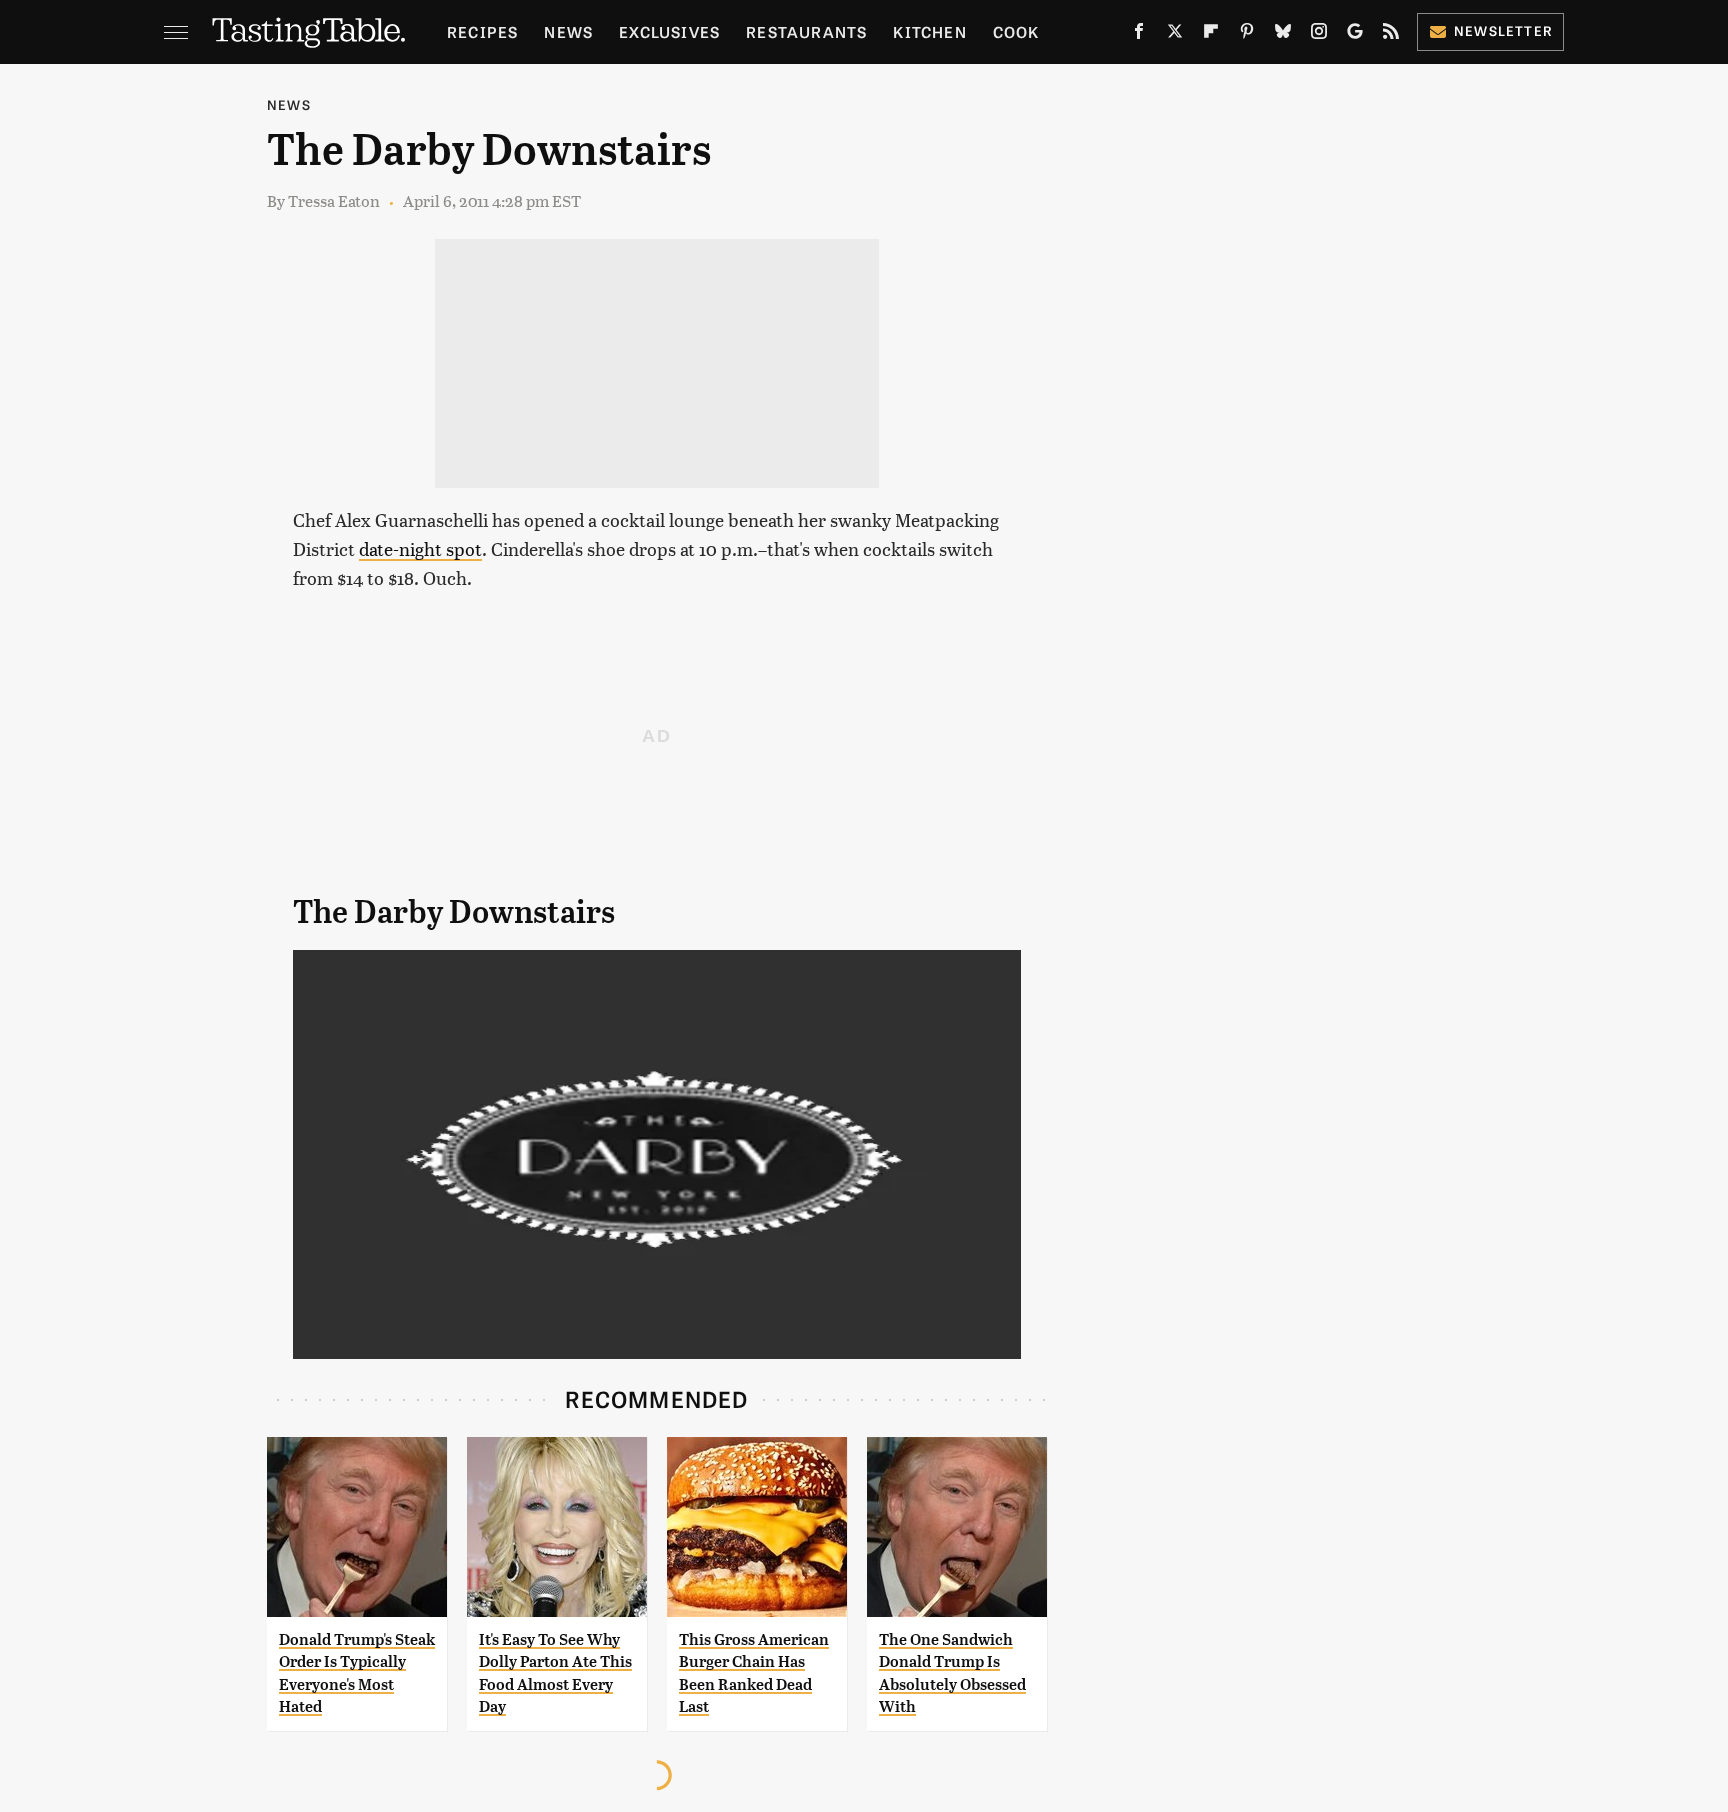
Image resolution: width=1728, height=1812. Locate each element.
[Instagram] (1319, 35)
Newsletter (1503, 30)
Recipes (482, 31)
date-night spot (420, 548)
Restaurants (806, 31)
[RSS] (1391, 35)
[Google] (1355, 35)
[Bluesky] (1283, 35)
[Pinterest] (1247, 35)
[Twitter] (1175, 35)
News (568, 31)
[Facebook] (1139, 35)
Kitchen (929, 31)
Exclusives (669, 31)
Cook (1016, 31)
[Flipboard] (1211, 35)
